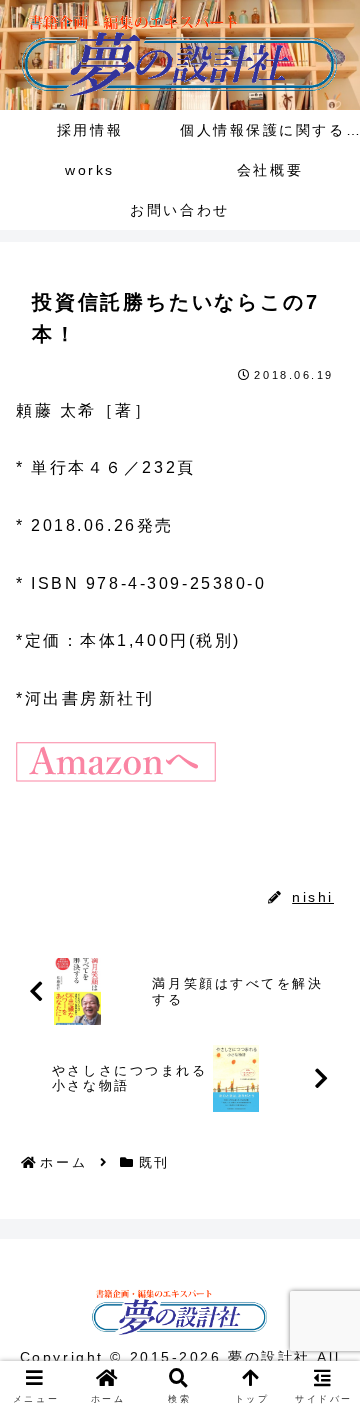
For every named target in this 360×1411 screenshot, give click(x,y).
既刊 (55, 853)
